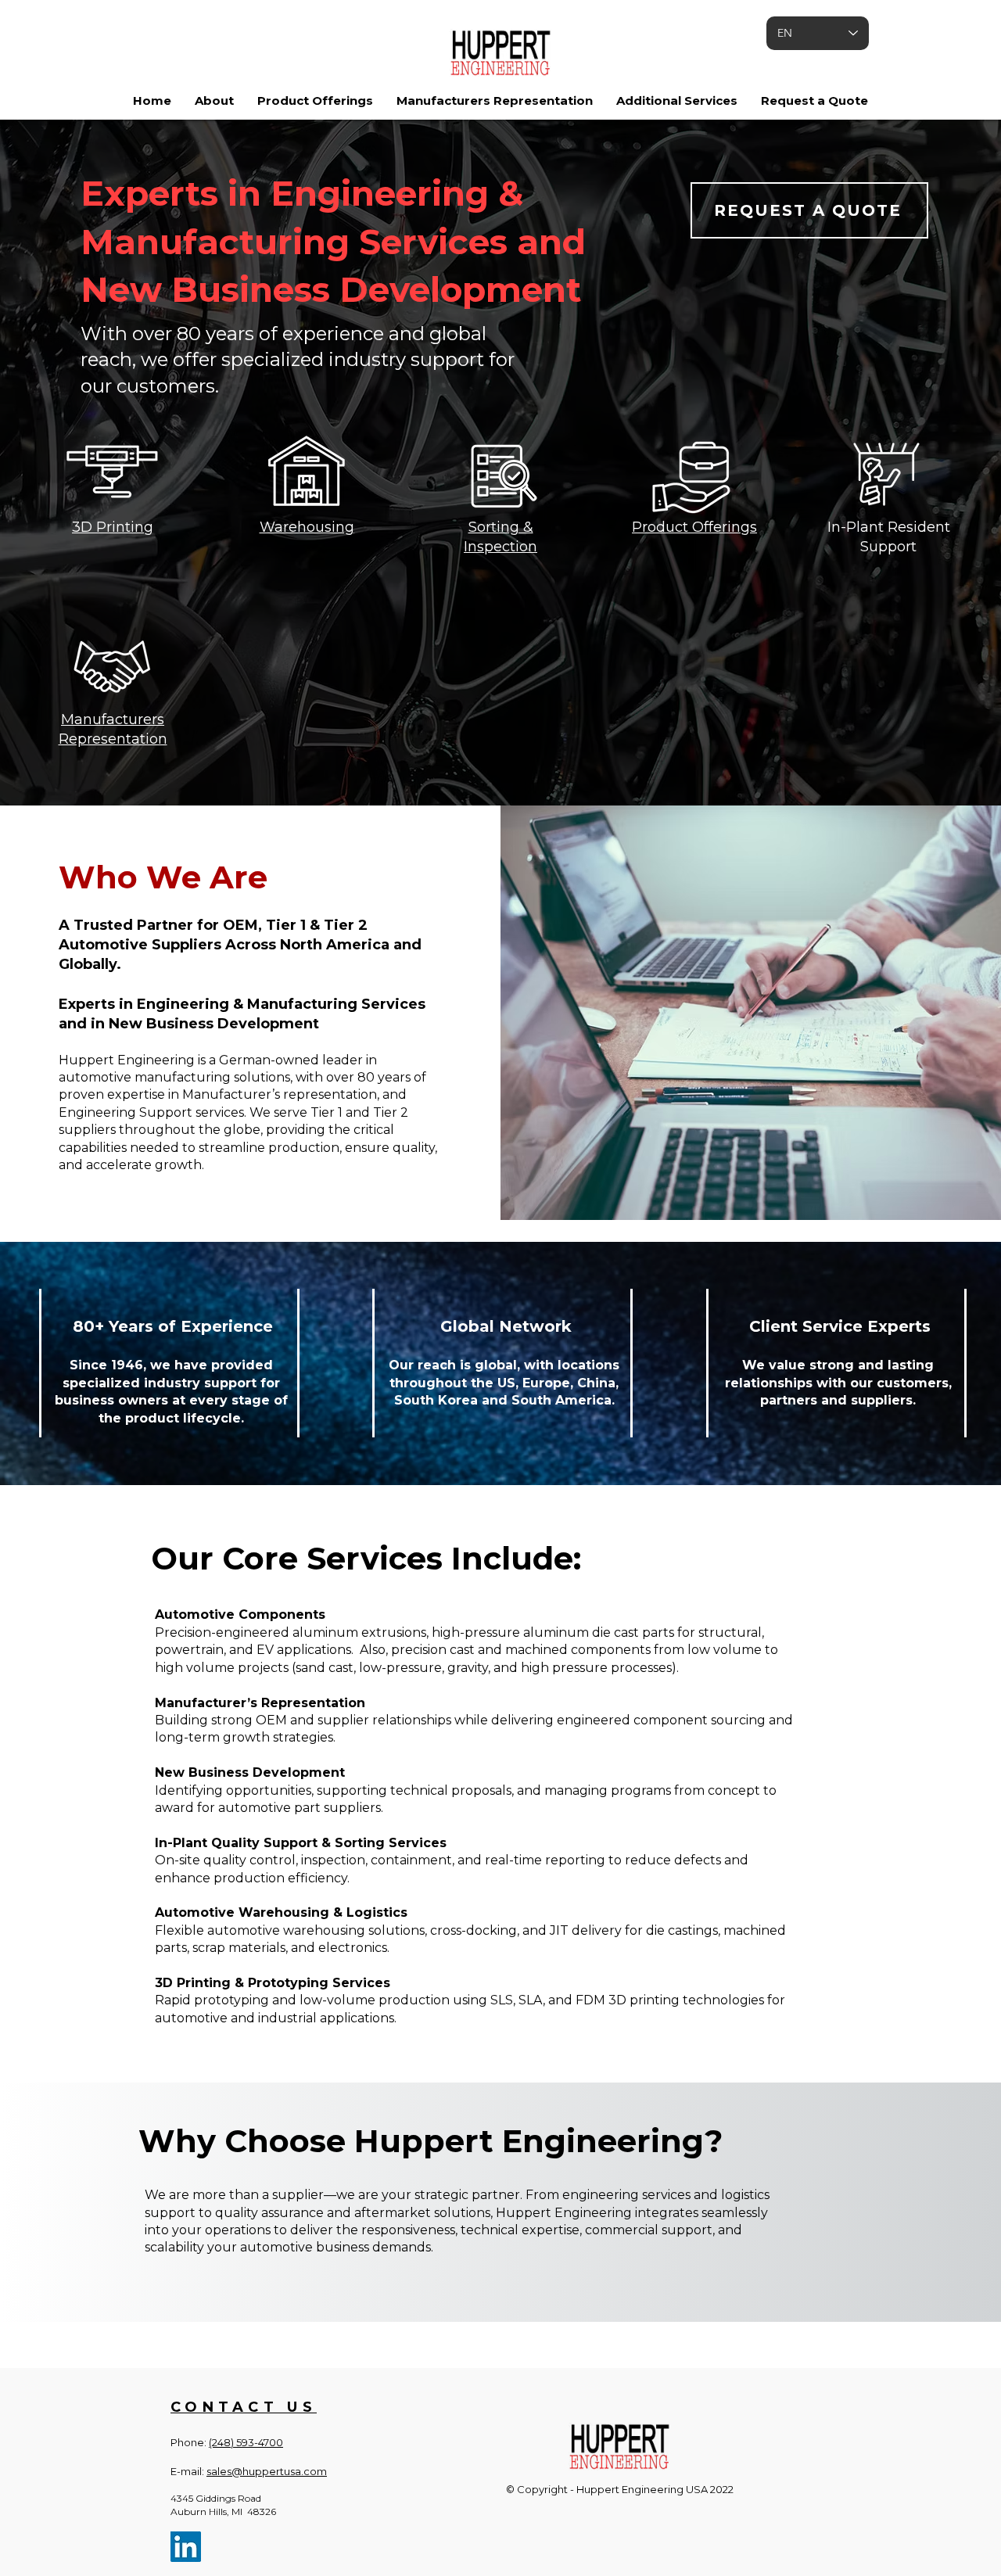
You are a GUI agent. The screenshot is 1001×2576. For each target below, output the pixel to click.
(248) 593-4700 (246, 2442)
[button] (214, 100)
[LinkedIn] (186, 2547)
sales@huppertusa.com (267, 2471)
